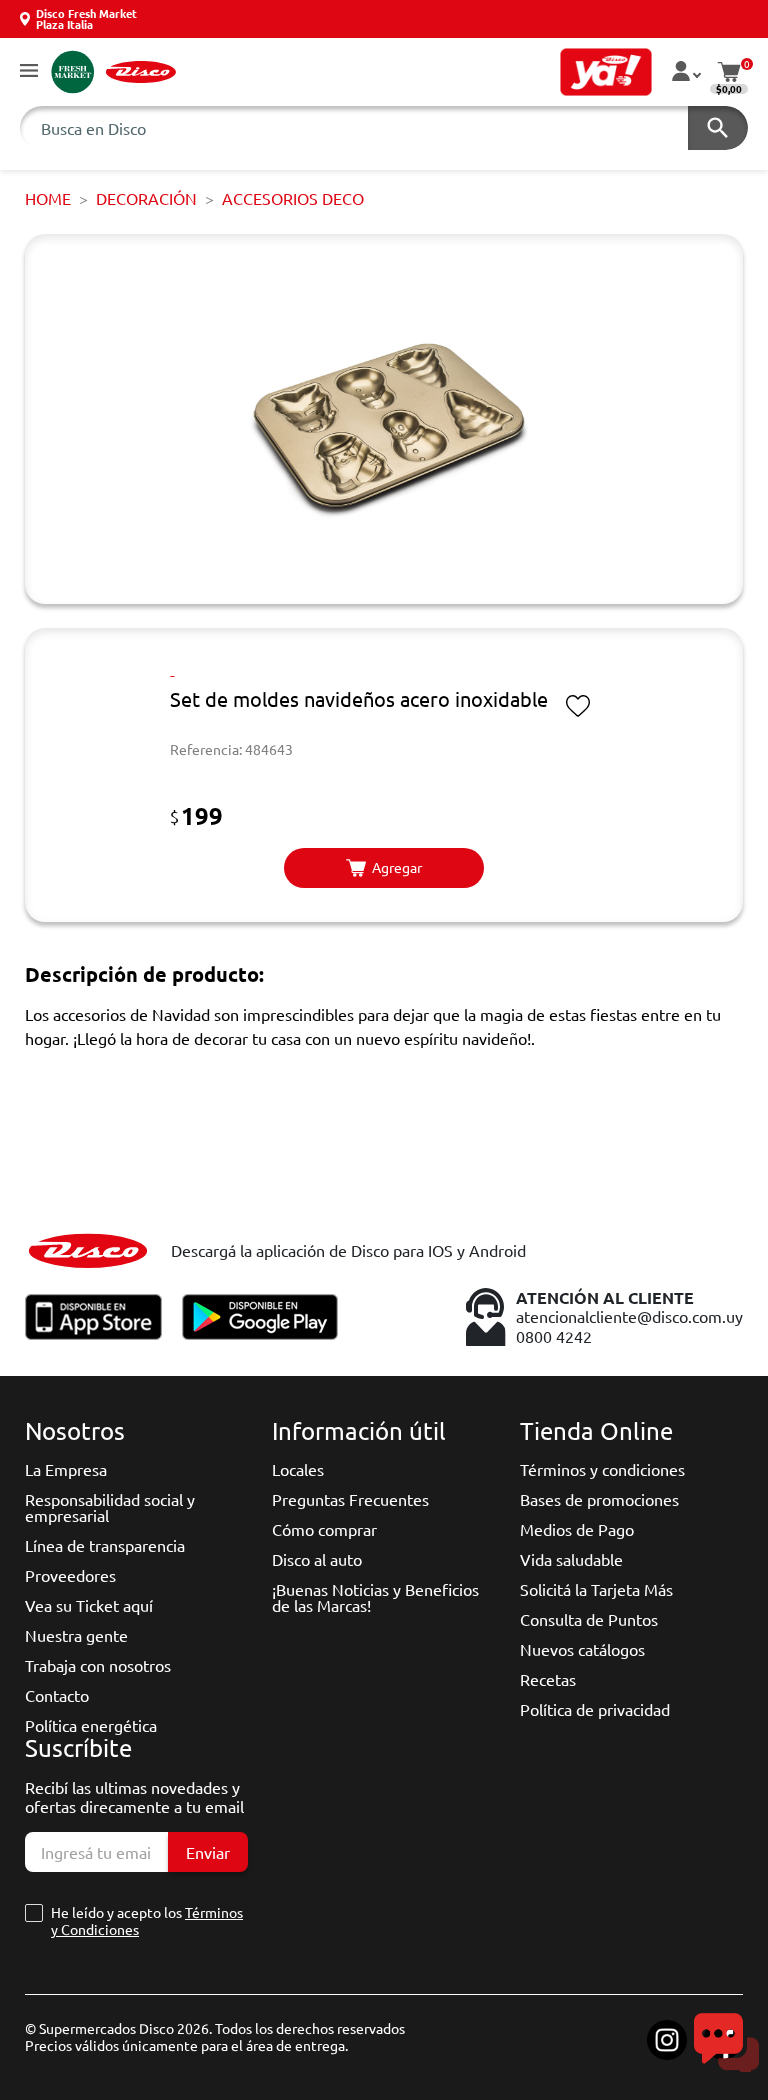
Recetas (548, 1679)
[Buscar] (718, 128)
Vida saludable (571, 1559)
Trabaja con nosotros (98, 1665)
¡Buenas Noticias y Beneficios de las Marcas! (375, 1597)
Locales (298, 1469)
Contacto (57, 1695)
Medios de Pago (577, 1529)
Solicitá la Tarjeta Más (596, 1589)
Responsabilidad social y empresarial (110, 1507)
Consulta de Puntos (589, 1619)
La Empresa (66, 1469)
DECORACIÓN (146, 198)
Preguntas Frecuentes (350, 1499)
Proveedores (70, 1575)
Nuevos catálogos (582, 1649)
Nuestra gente (76, 1635)
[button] (29, 71)
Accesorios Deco (293, 198)
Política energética (91, 1725)
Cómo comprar (324, 1529)
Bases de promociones (599, 1499)
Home (48, 198)
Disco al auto (317, 1559)
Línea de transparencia (105, 1545)
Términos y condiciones (602, 1469)
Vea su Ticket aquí (89, 1605)
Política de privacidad (595, 1709)
